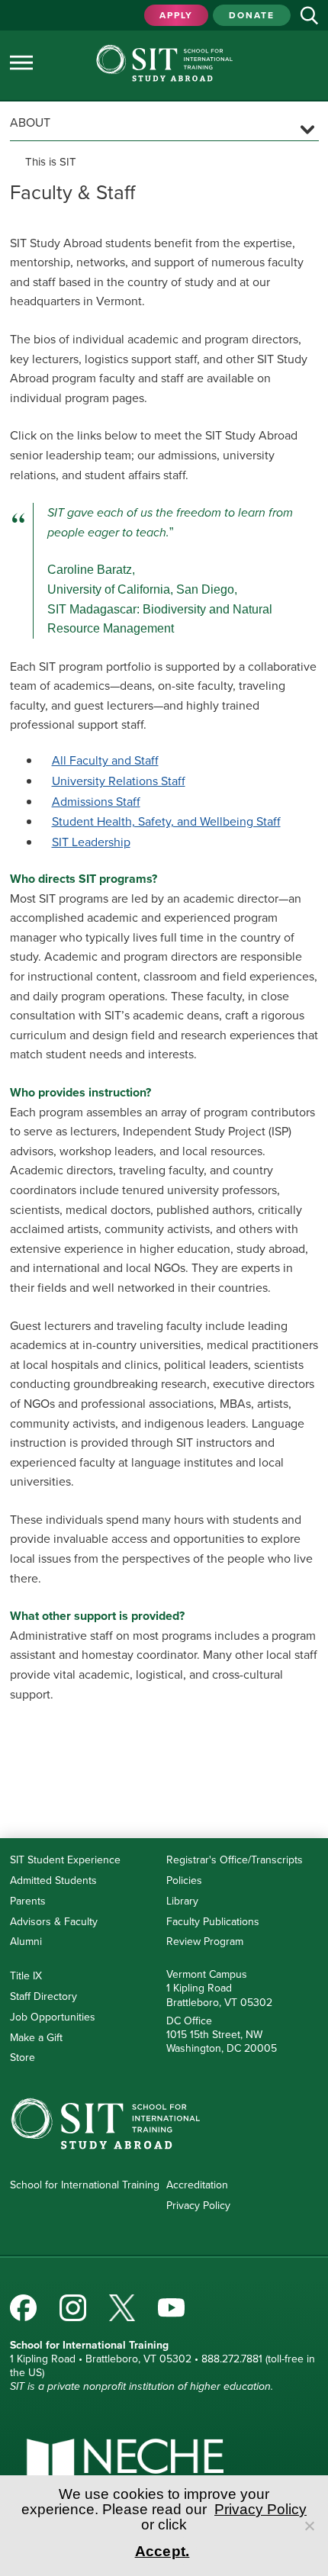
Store (23, 2058)
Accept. (162, 2551)
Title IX (26, 1976)
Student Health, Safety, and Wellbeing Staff (166, 821)
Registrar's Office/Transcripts (235, 1860)
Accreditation (197, 2185)
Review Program (205, 1942)
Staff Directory (43, 1996)
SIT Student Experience (65, 1860)
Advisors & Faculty (54, 1922)
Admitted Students (53, 1880)
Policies (184, 1880)
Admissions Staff (96, 802)
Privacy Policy (198, 2206)
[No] (309, 2526)
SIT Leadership (91, 842)
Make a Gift (36, 2038)
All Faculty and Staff (105, 760)
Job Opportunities (53, 2017)
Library (182, 1901)
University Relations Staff (119, 781)
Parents (28, 1901)
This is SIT (51, 162)
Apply (176, 15)
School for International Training (85, 2185)
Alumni (26, 1942)
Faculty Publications (213, 1922)
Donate (252, 15)
